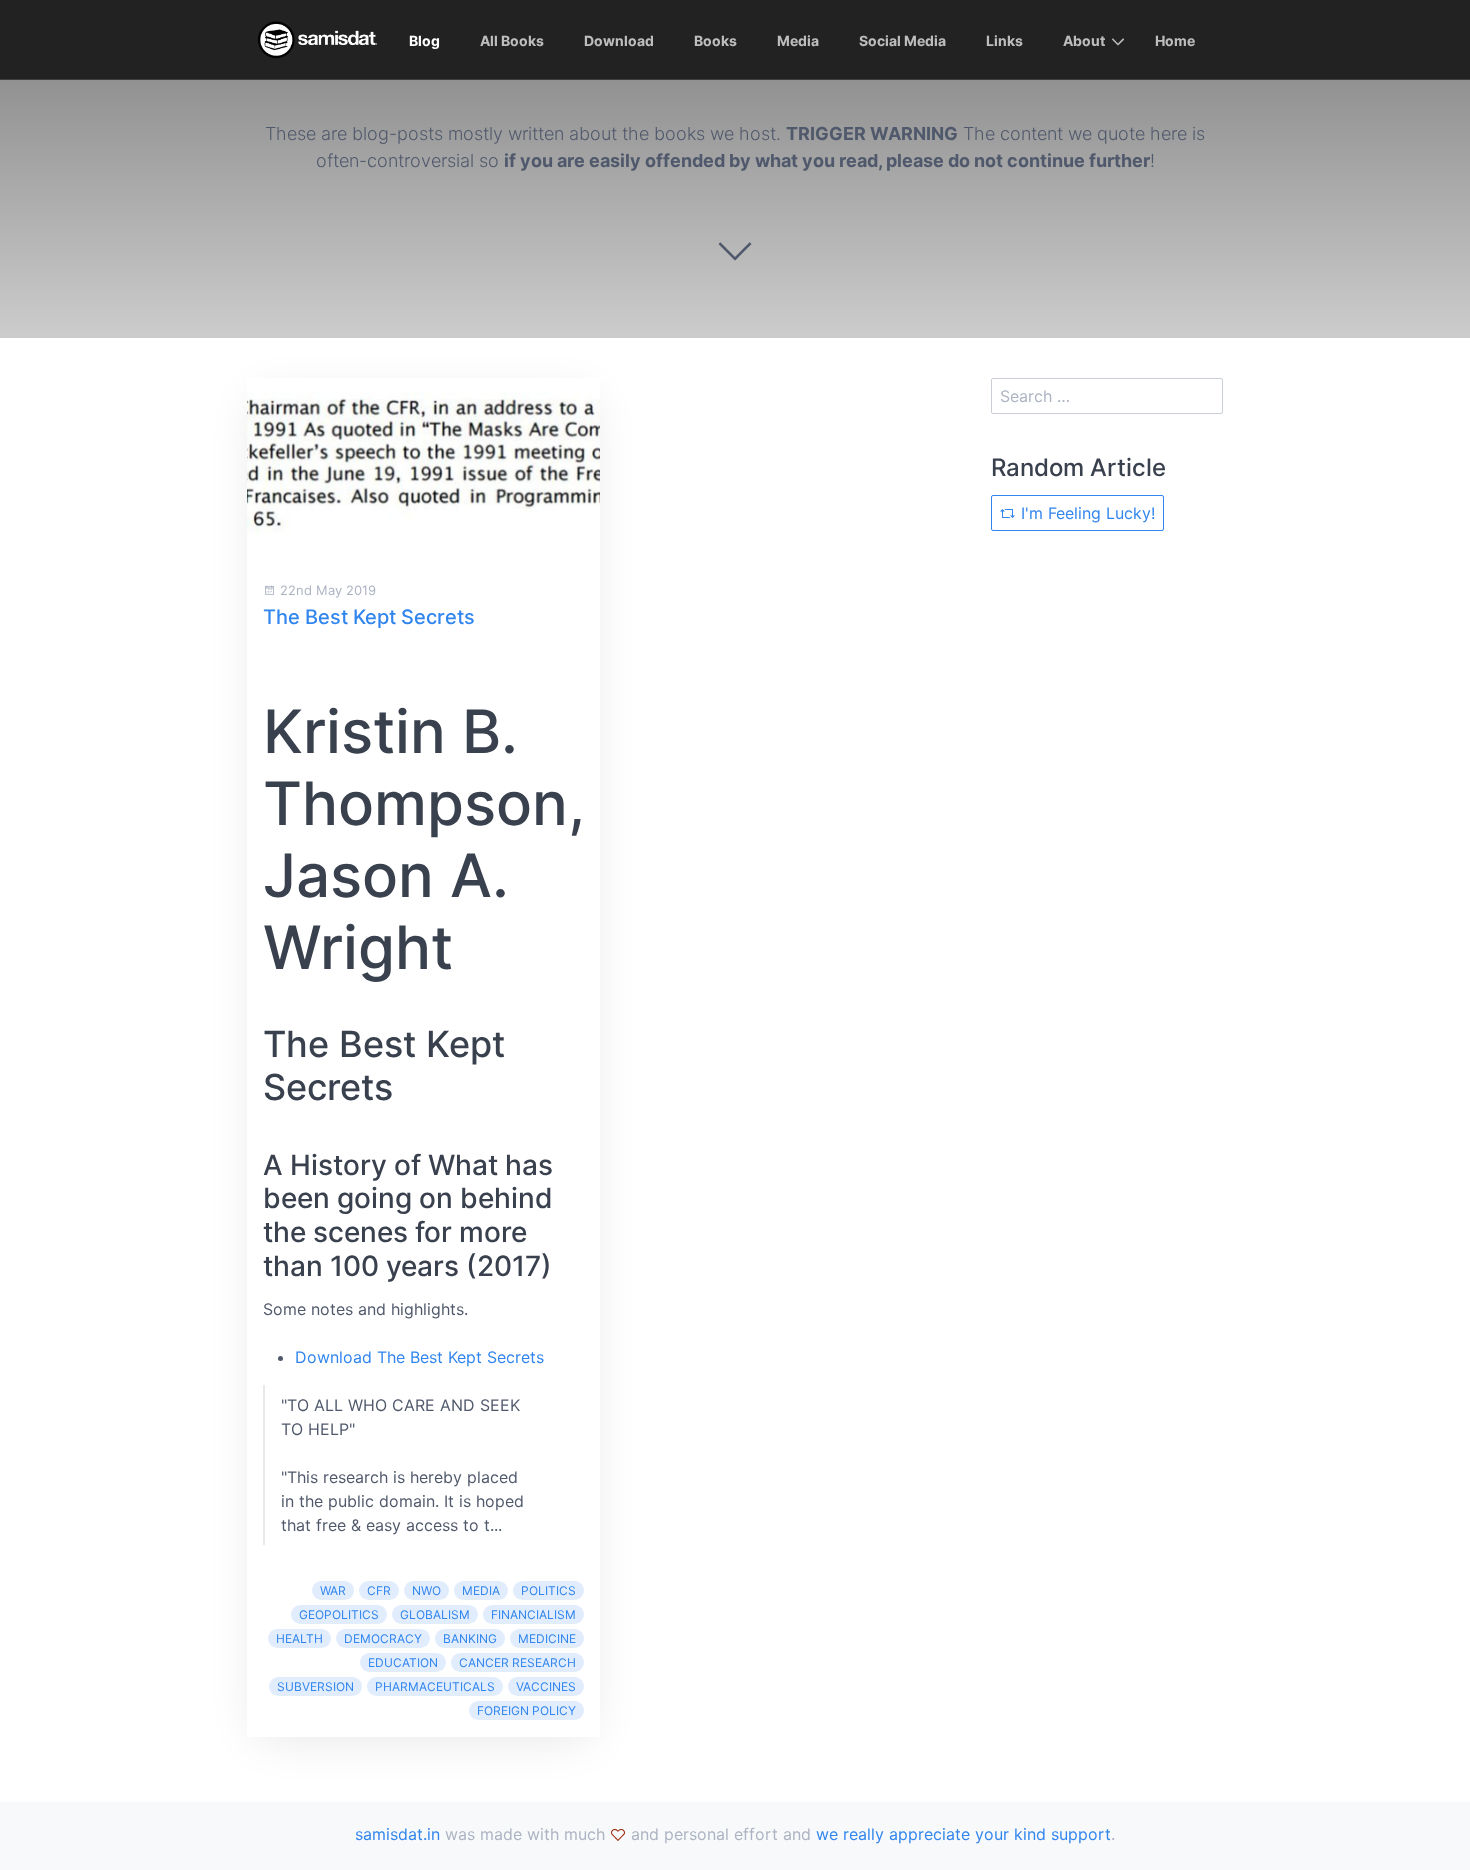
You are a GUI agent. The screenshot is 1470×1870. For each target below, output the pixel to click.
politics (548, 1590)
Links (1004, 40)
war (333, 1590)
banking (470, 1638)
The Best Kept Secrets (369, 617)
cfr (379, 1590)
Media (798, 40)
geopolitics (339, 1614)
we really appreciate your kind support (963, 1834)
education (403, 1662)
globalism (435, 1614)
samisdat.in (397, 1834)
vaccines (546, 1686)
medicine (547, 1638)
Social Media (902, 40)
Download (619, 40)
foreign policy (526, 1710)
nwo (426, 1590)
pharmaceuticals (435, 1686)
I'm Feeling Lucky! (1085, 513)
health (299, 1638)
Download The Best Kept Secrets (419, 1357)
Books (715, 40)
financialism (533, 1614)
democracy (383, 1638)
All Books (512, 40)
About (1084, 40)
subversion (315, 1686)
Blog (424, 40)
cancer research (517, 1662)
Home (1175, 40)
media (481, 1590)
